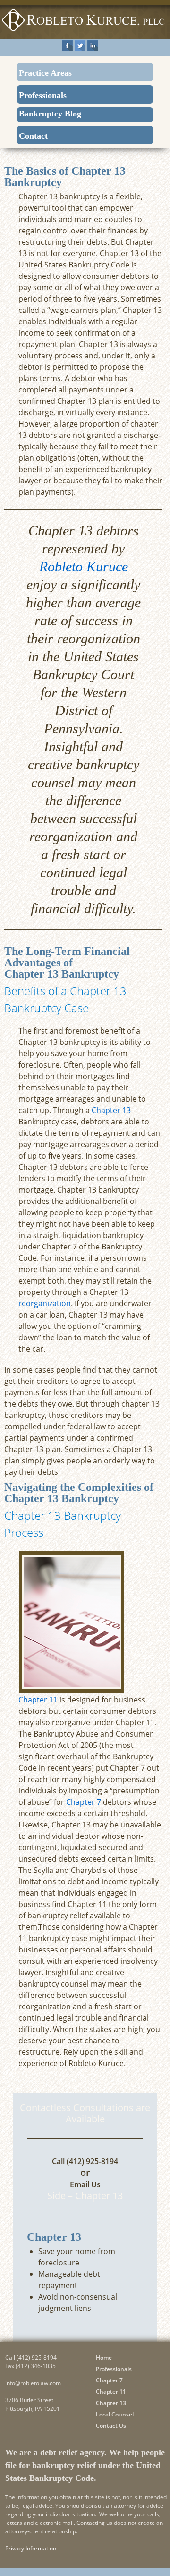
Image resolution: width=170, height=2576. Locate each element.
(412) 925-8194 (92, 2161)
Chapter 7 (84, 1802)
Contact (33, 136)
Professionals (43, 95)
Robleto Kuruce (84, 566)
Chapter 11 (38, 1700)
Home (104, 2358)
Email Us (85, 2184)
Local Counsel (115, 2414)
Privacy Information (31, 2548)
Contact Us (111, 2426)
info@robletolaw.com (33, 2383)
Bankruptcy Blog (50, 114)
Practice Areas (45, 73)
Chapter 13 (111, 1110)
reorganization (45, 1303)
